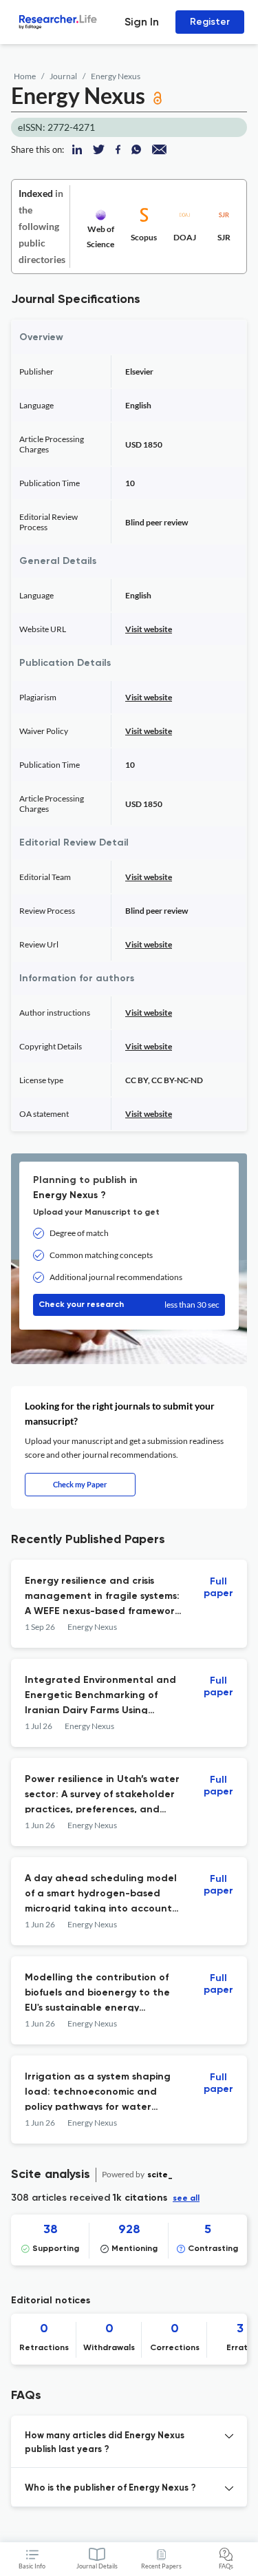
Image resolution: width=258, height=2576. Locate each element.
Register (210, 22)
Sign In (142, 22)
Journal (63, 76)
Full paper (218, 1588)
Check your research (129, 1305)
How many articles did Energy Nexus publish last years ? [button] (105, 2443)
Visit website (149, 629)
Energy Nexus (116, 76)
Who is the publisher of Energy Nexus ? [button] (110, 2488)
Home (25, 76)
